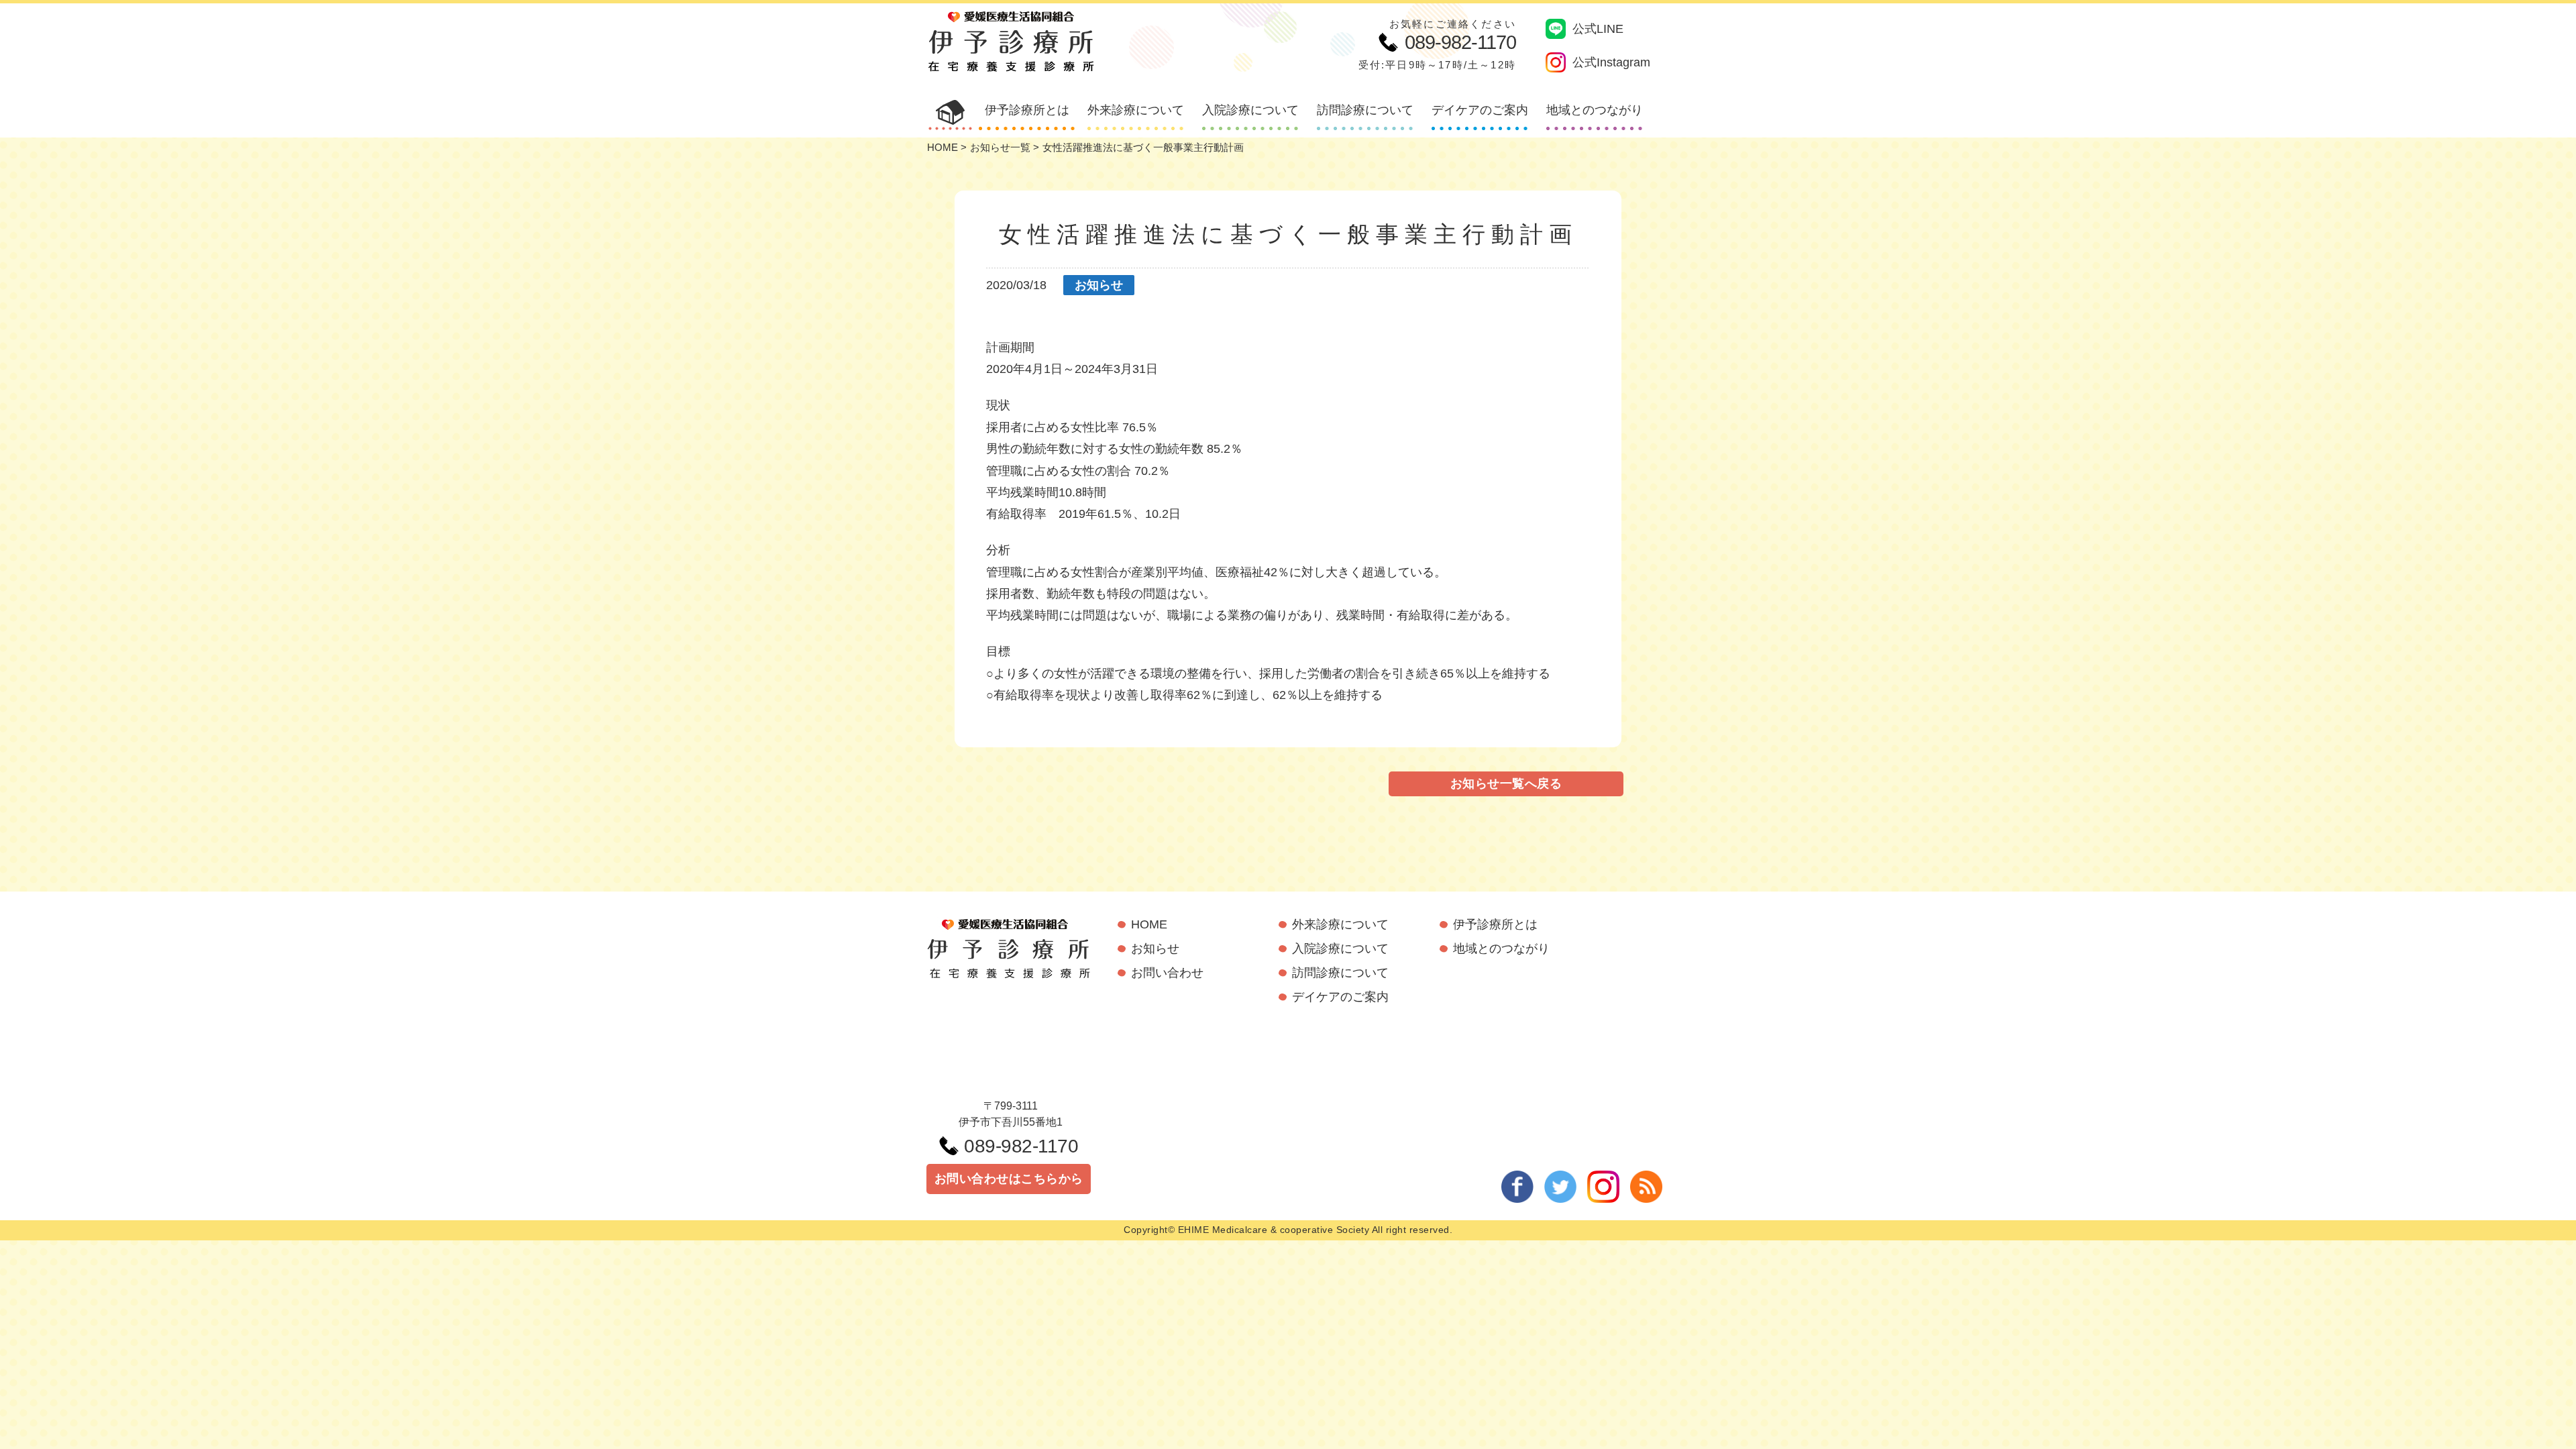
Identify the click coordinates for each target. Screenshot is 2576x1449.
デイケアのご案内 (1480, 110)
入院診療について (1250, 110)
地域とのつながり (1595, 110)
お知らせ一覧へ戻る (1506, 784)
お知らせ (1099, 285)
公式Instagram (1611, 62)
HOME (943, 147)
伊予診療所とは (1027, 110)
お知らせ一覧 (1000, 147)
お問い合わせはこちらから (1009, 1179)
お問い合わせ (1167, 973)
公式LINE (1598, 29)
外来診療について (1136, 110)
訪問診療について (1365, 110)
